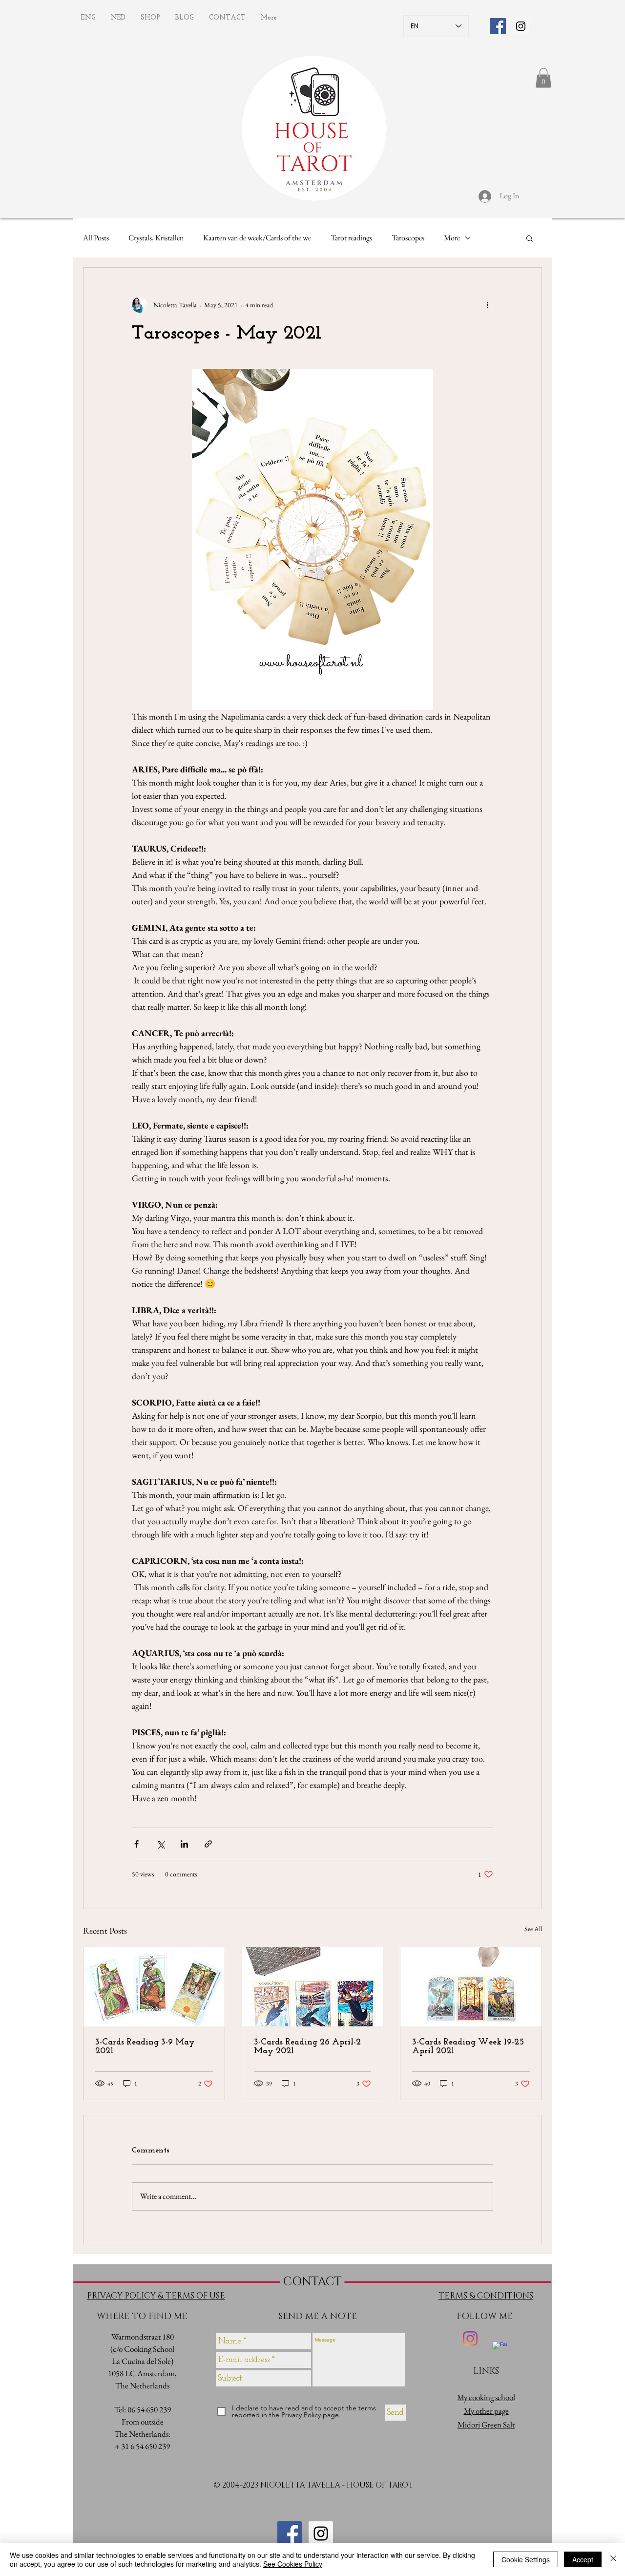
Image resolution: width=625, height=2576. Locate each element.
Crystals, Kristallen (156, 238)
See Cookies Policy (293, 2564)
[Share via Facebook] (136, 1844)
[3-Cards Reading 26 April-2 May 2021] (313, 1987)
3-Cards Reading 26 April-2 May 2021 (307, 2047)
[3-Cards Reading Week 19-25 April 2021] (471, 1987)
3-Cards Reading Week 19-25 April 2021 (468, 2047)
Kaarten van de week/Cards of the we (257, 238)
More (452, 238)
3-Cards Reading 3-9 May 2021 (145, 2047)
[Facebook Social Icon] (498, 26)
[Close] (613, 2559)
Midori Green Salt (486, 2425)
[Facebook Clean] (500, 2349)
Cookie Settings (526, 2559)
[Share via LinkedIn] (184, 1844)
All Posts (96, 238)
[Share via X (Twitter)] (160, 1844)
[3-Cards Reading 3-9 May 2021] (154, 1987)
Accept (583, 2559)
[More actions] (487, 305)
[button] (543, 78)
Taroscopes (408, 238)
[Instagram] (470, 2339)
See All (533, 1929)
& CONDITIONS (501, 2296)
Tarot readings (351, 238)
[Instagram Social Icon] (521, 26)
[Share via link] (208, 1844)
